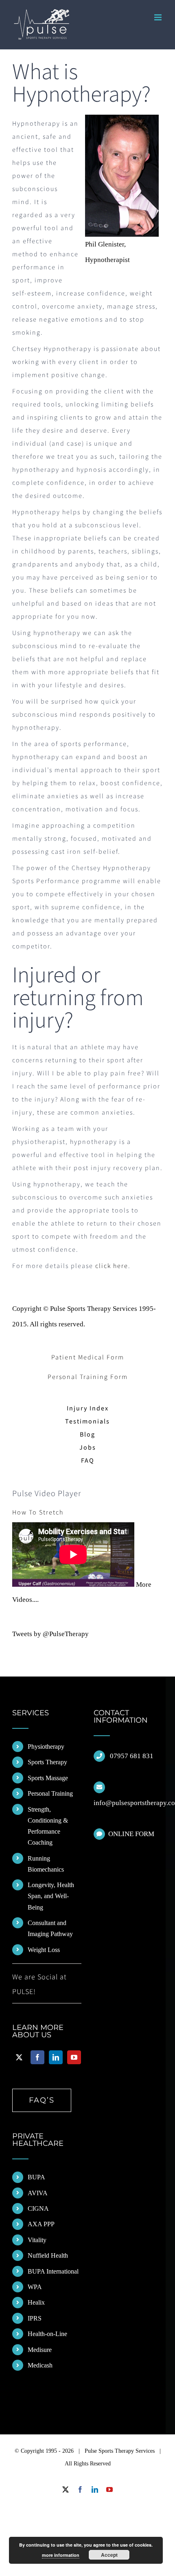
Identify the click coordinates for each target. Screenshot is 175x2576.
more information (61, 2555)
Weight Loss (44, 1950)
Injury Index (88, 1408)
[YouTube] (74, 2057)
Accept (109, 2555)
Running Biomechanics (46, 1864)
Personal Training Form (88, 1377)
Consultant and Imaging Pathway (50, 1928)
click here (112, 1266)
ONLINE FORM (131, 1834)
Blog (87, 1435)
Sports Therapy (47, 1762)
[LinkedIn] (56, 2057)
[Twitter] (19, 2057)
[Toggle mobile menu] (159, 17)
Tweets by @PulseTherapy (50, 1634)
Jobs (88, 1448)
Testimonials (87, 1421)
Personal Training (50, 1793)
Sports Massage (48, 1778)
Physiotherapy (46, 1747)
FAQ (88, 1461)
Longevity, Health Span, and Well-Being (51, 1896)
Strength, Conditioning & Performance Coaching (48, 1826)
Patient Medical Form (88, 1357)
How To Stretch (38, 1512)
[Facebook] (37, 2057)
